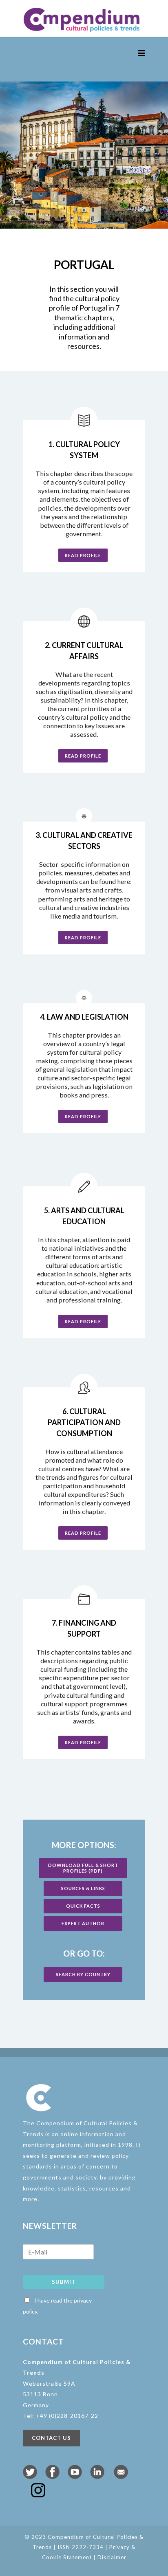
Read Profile (83, 555)
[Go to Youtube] (75, 2476)
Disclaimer (112, 2557)
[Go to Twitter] (30, 2476)
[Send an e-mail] (121, 2476)
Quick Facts (83, 1906)
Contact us (51, 2438)
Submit (64, 2282)
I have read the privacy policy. (57, 2306)
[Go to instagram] (38, 2494)
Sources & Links (83, 1888)
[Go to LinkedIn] (97, 2476)
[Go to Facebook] (52, 2476)
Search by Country (83, 1974)
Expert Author (83, 1923)
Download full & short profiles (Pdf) (83, 1868)
